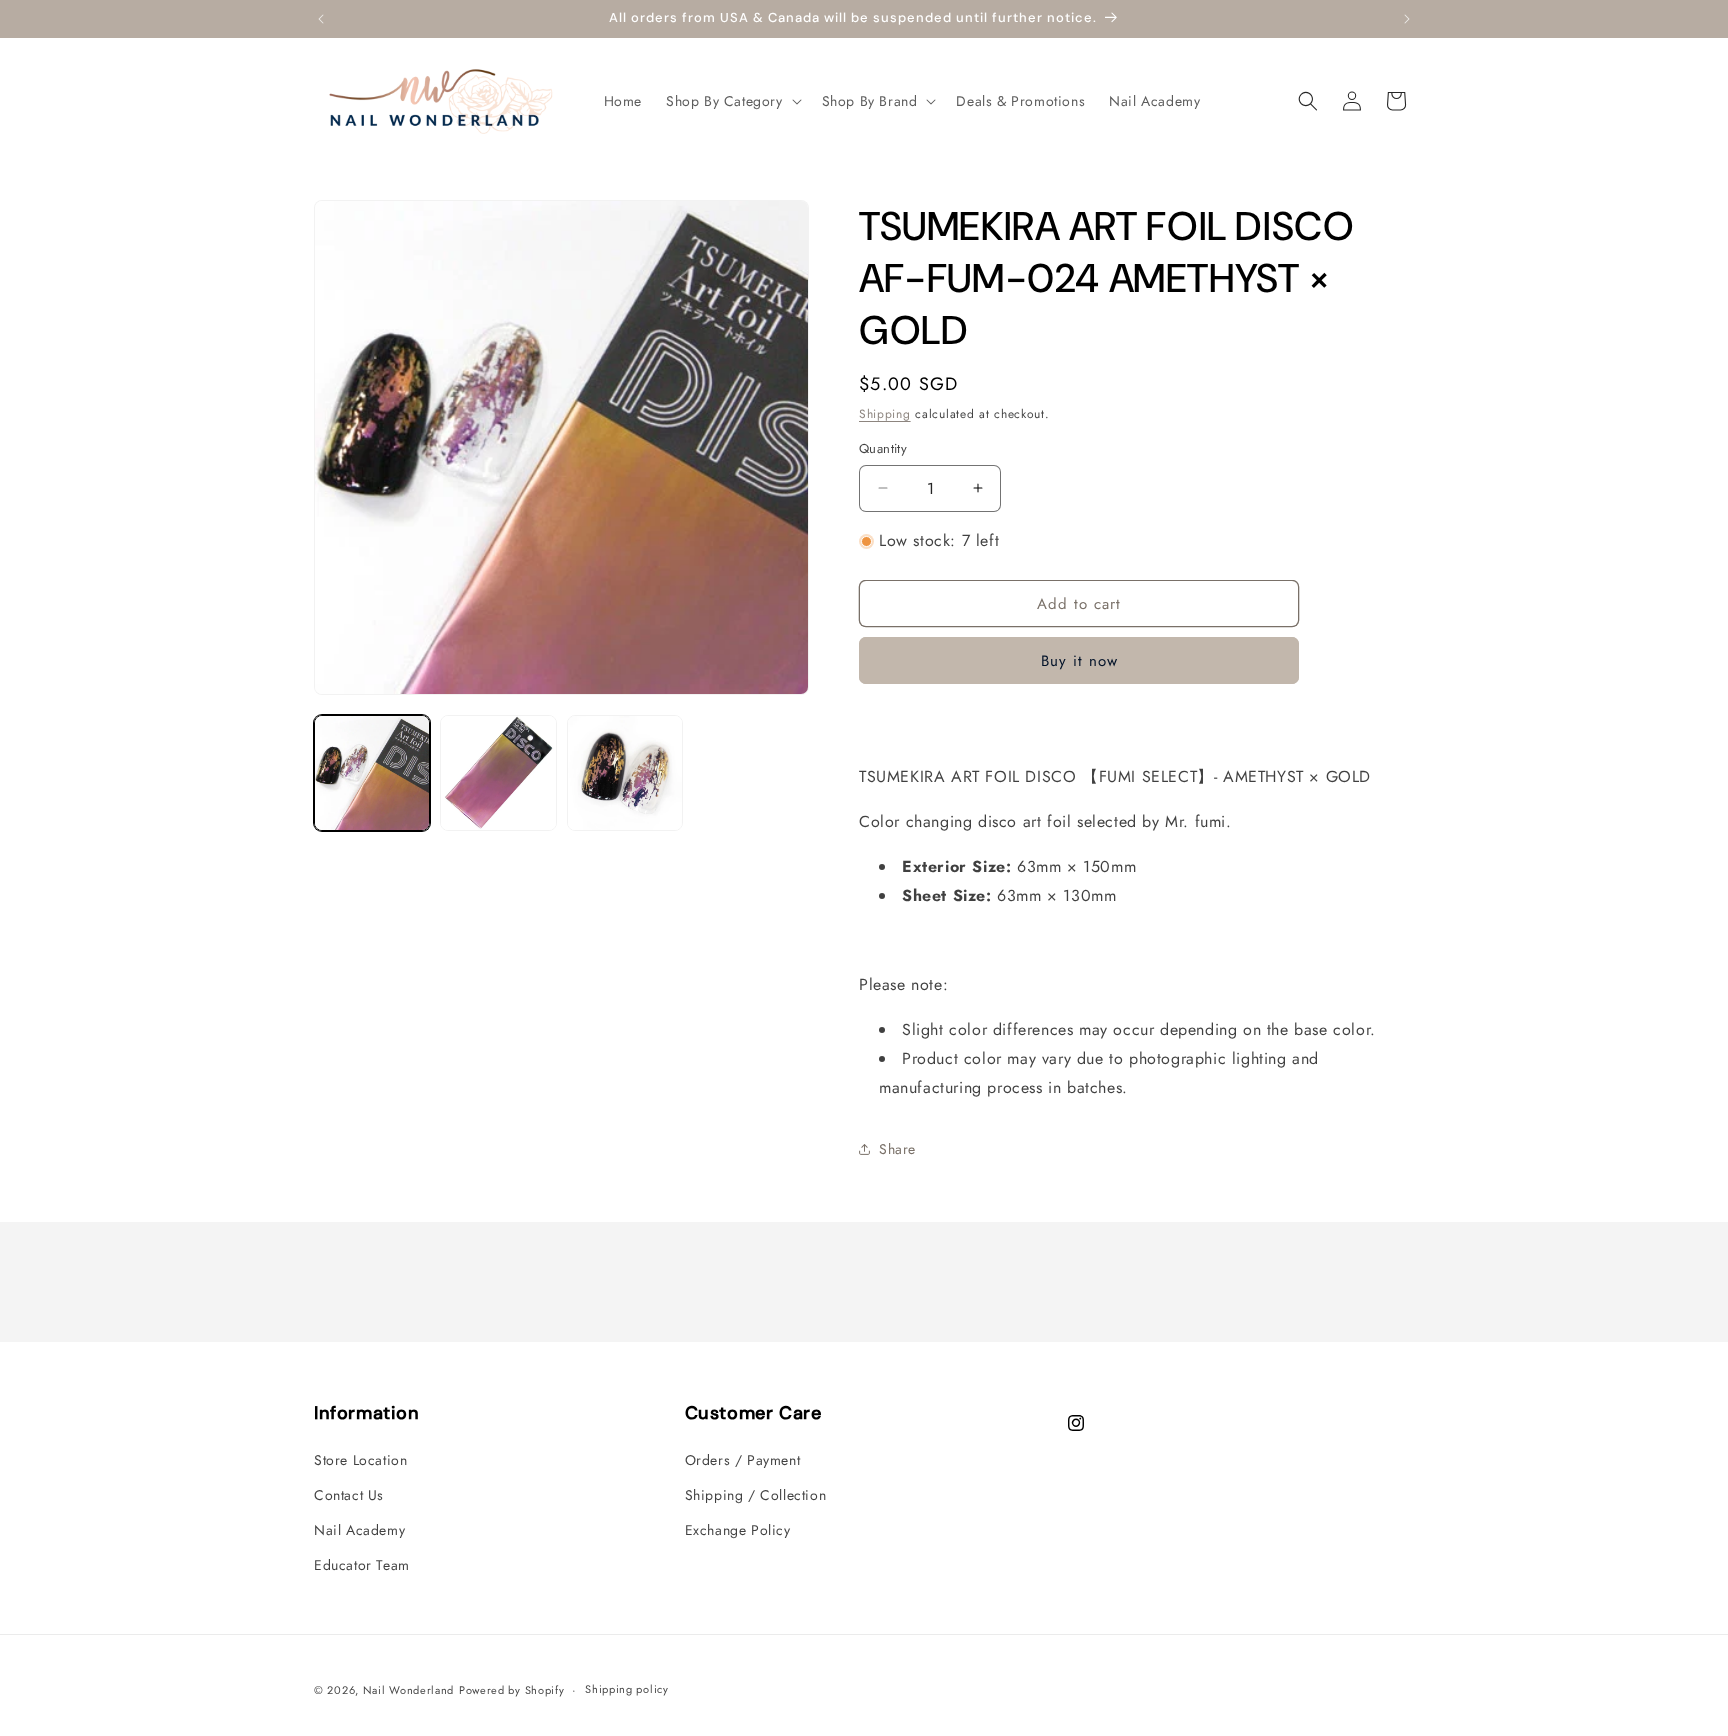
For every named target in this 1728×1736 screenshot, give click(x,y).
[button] (732, 101)
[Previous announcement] (321, 19)
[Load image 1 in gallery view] (372, 773)
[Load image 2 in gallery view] (498, 773)
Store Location (360, 1460)
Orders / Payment (743, 1460)
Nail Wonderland (409, 1690)
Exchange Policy (738, 1530)
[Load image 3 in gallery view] (625, 773)
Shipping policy (627, 1689)
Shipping (885, 414)
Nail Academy (359, 1530)
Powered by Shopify (512, 1690)
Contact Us (349, 1495)
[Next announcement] (1407, 19)
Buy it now (1079, 661)
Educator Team (362, 1565)
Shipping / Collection (756, 1495)
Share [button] (897, 1149)
